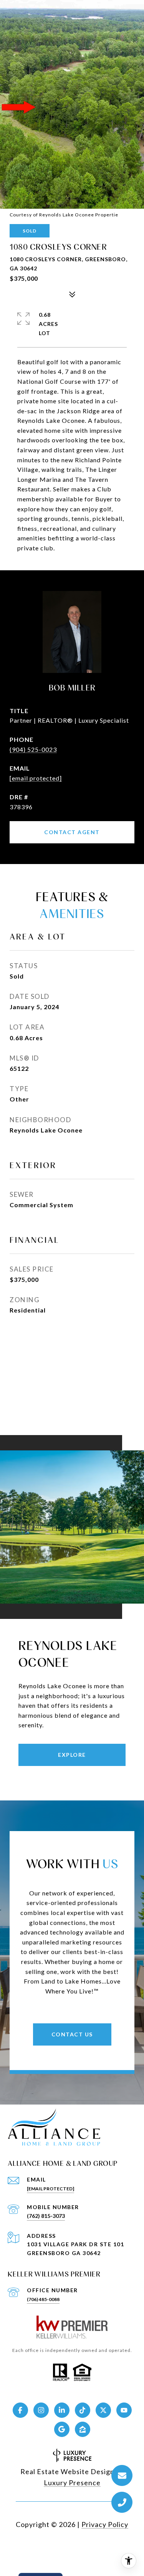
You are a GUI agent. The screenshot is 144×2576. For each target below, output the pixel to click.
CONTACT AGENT (72, 832)
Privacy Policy (105, 2524)
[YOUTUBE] (124, 2410)
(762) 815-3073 (46, 2216)
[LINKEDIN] (62, 2410)
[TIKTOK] (83, 2410)
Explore (72, 1755)
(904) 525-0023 (33, 749)
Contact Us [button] (72, 2034)
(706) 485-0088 (43, 2299)
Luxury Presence (72, 2483)
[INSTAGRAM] (41, 2410)
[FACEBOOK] (20, 2410)
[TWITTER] (103, 2410)
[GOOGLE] (62, 2429)
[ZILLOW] (83, 2429)
